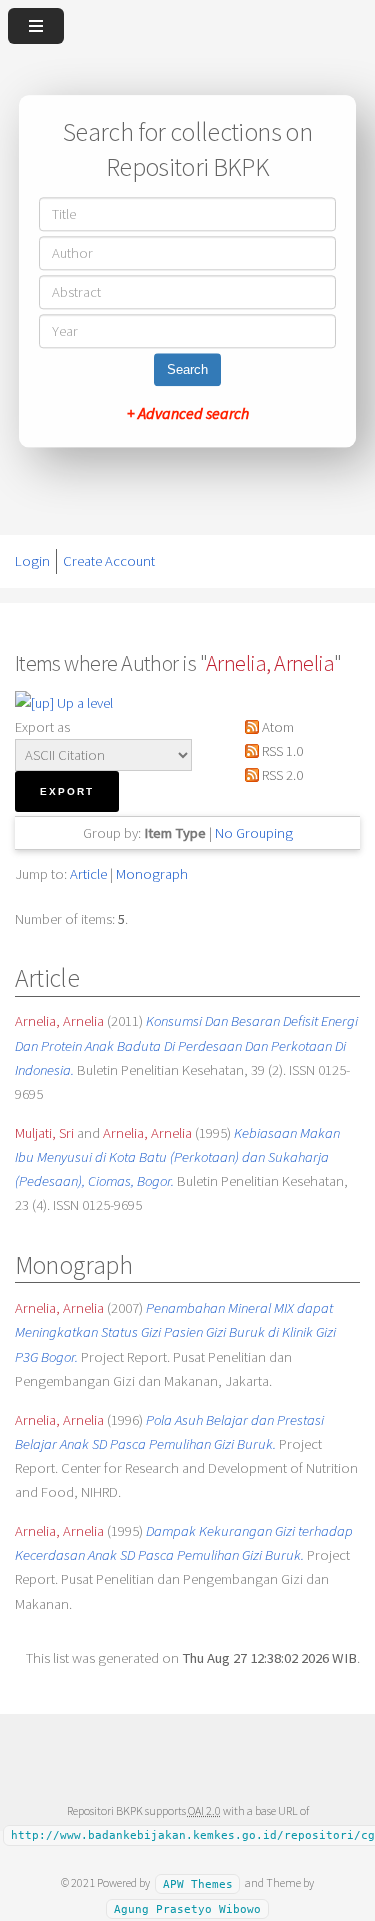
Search (187, 370)
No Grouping (254, 833)
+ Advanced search (188, 414)
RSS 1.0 (281, 751)
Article (88, 874)
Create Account (109, 561)
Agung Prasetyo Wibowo (187, 1908)
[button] (67, 791)
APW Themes (198, 1883)
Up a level (83, 703)
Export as (42, 727)
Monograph (152, 874)
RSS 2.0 (281, 775)
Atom (276, 727)
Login (32, 561)
